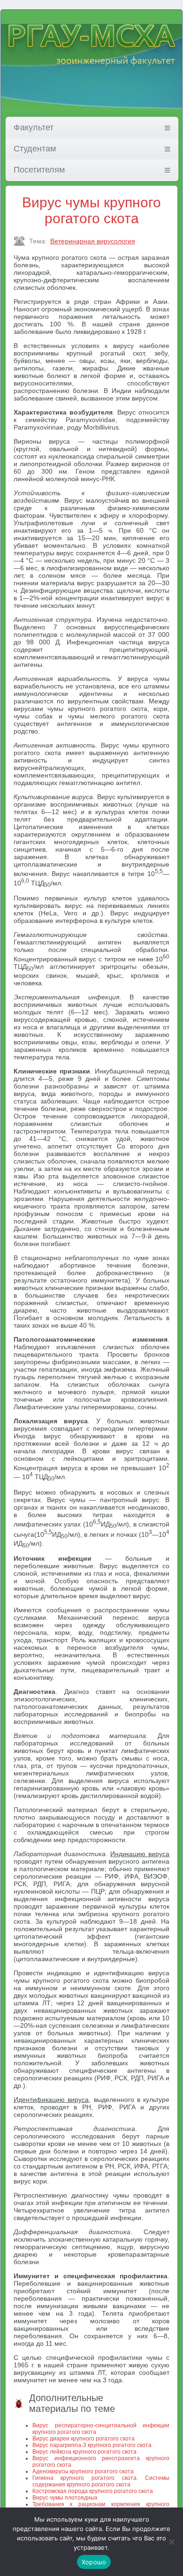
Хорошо (94, 2562)
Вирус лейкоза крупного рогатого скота (84, 2452)
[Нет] (171, 2542)
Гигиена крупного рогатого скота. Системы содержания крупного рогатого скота (101, 2481)
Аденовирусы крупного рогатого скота (83, 2471)
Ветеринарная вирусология (93, 241)
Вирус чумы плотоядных (65, 2498)
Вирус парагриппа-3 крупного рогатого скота (92, 2445)
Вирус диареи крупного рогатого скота (84, 2439)
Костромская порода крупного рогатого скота (93, 2491)
